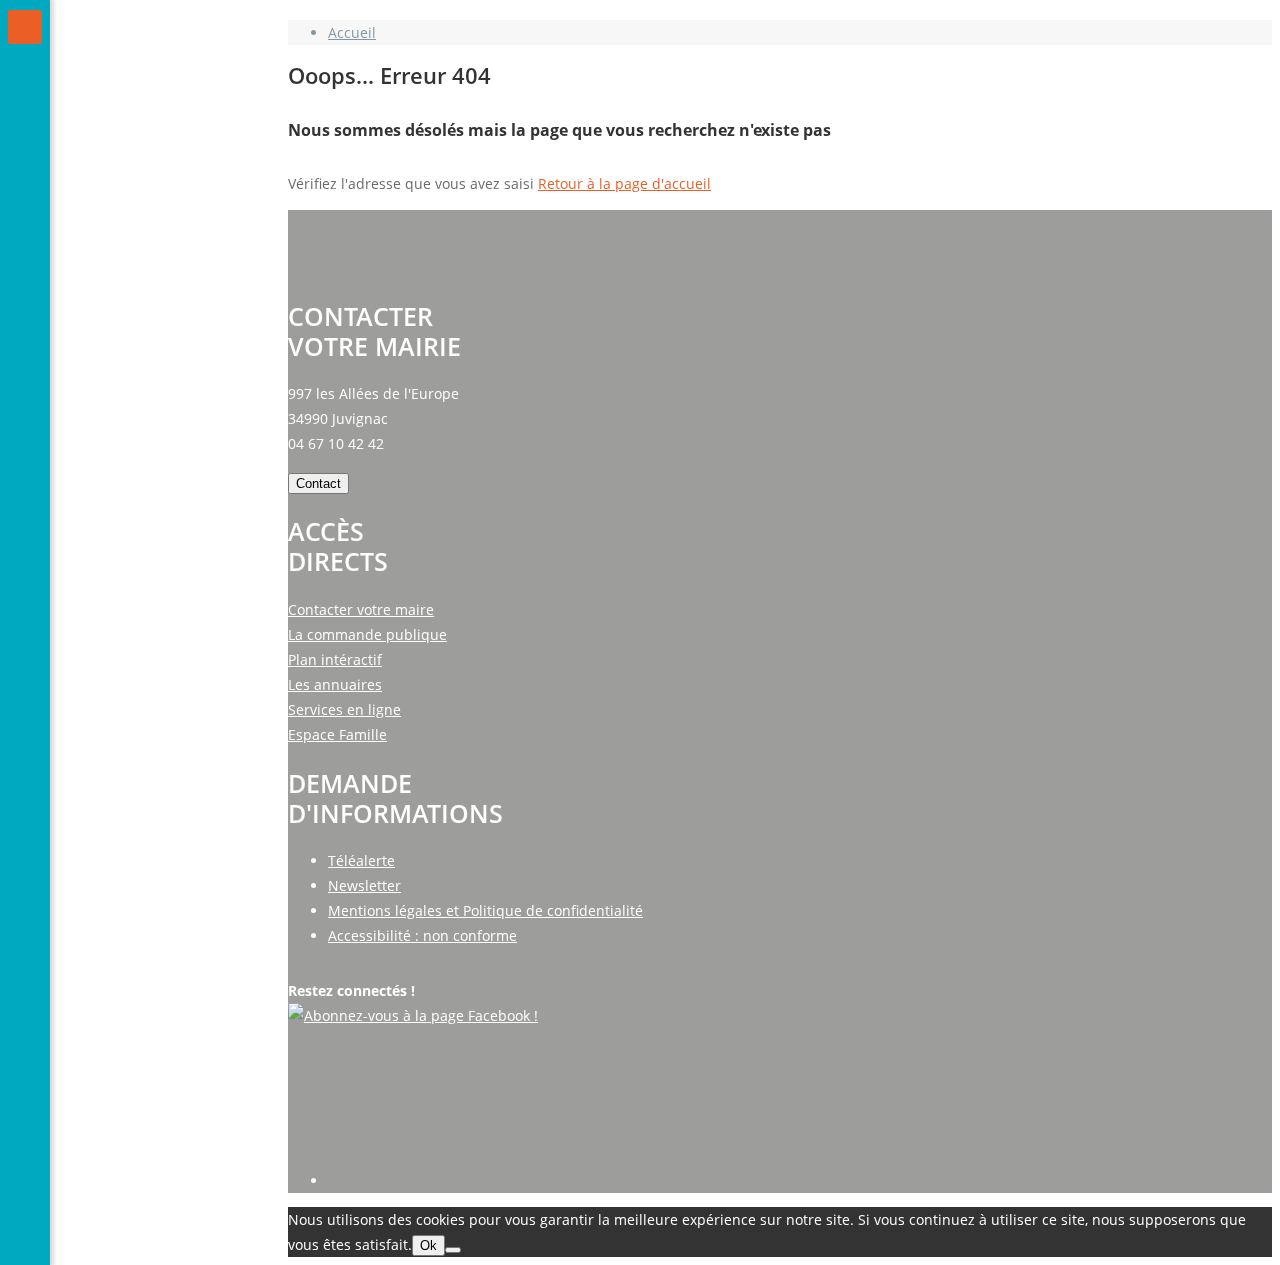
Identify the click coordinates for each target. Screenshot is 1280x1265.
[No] (453, 1250)
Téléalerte (361, 860)
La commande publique (367, 634)
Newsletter (364, 885)
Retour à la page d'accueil (624, 183)
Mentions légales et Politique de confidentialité (485, 910)
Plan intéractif (335, 659)
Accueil (352, 32)
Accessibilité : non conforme (422, 935)
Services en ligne (344, 709)
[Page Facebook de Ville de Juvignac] (413, 1015)
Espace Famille (337, 734)
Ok (428, 1245)
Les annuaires (335, 684)
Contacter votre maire (361, 609)
